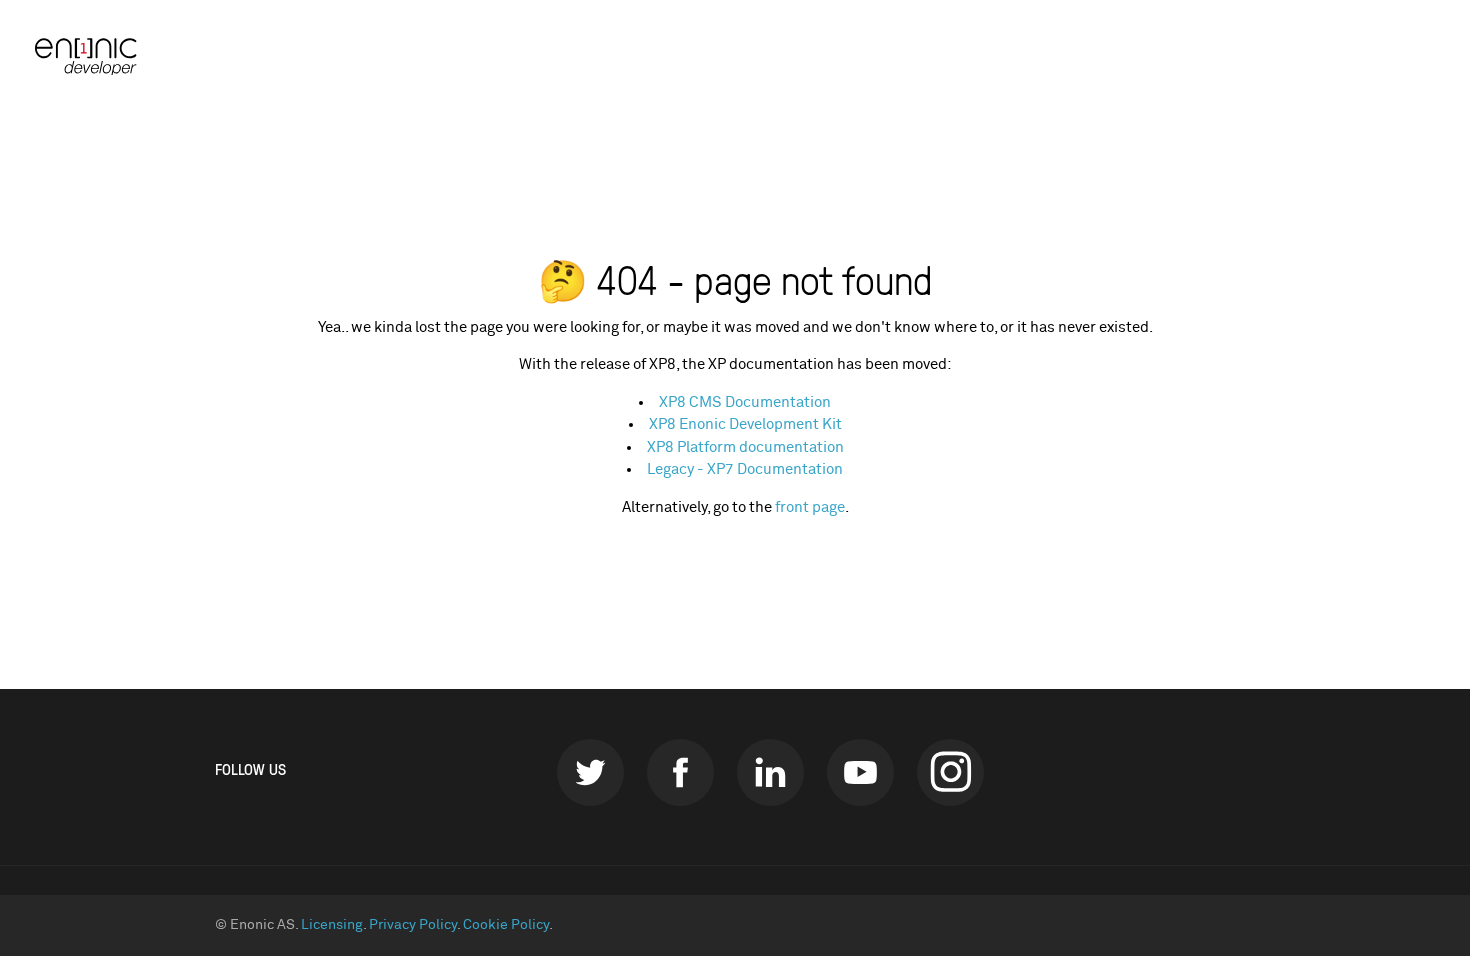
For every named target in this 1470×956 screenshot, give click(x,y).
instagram (950, 772)
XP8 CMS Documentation (745, 402)
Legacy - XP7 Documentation (745, 469)
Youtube (860, 772)
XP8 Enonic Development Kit (745, 424)
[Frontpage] (95, 56)
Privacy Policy (413, 925)
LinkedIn (770, 772)
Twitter (590, 772)
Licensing (332, 925)
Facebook (680, 772)
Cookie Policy (506, 925)
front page (810, 507)
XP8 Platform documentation (745, 447)
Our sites (1387, 55)
